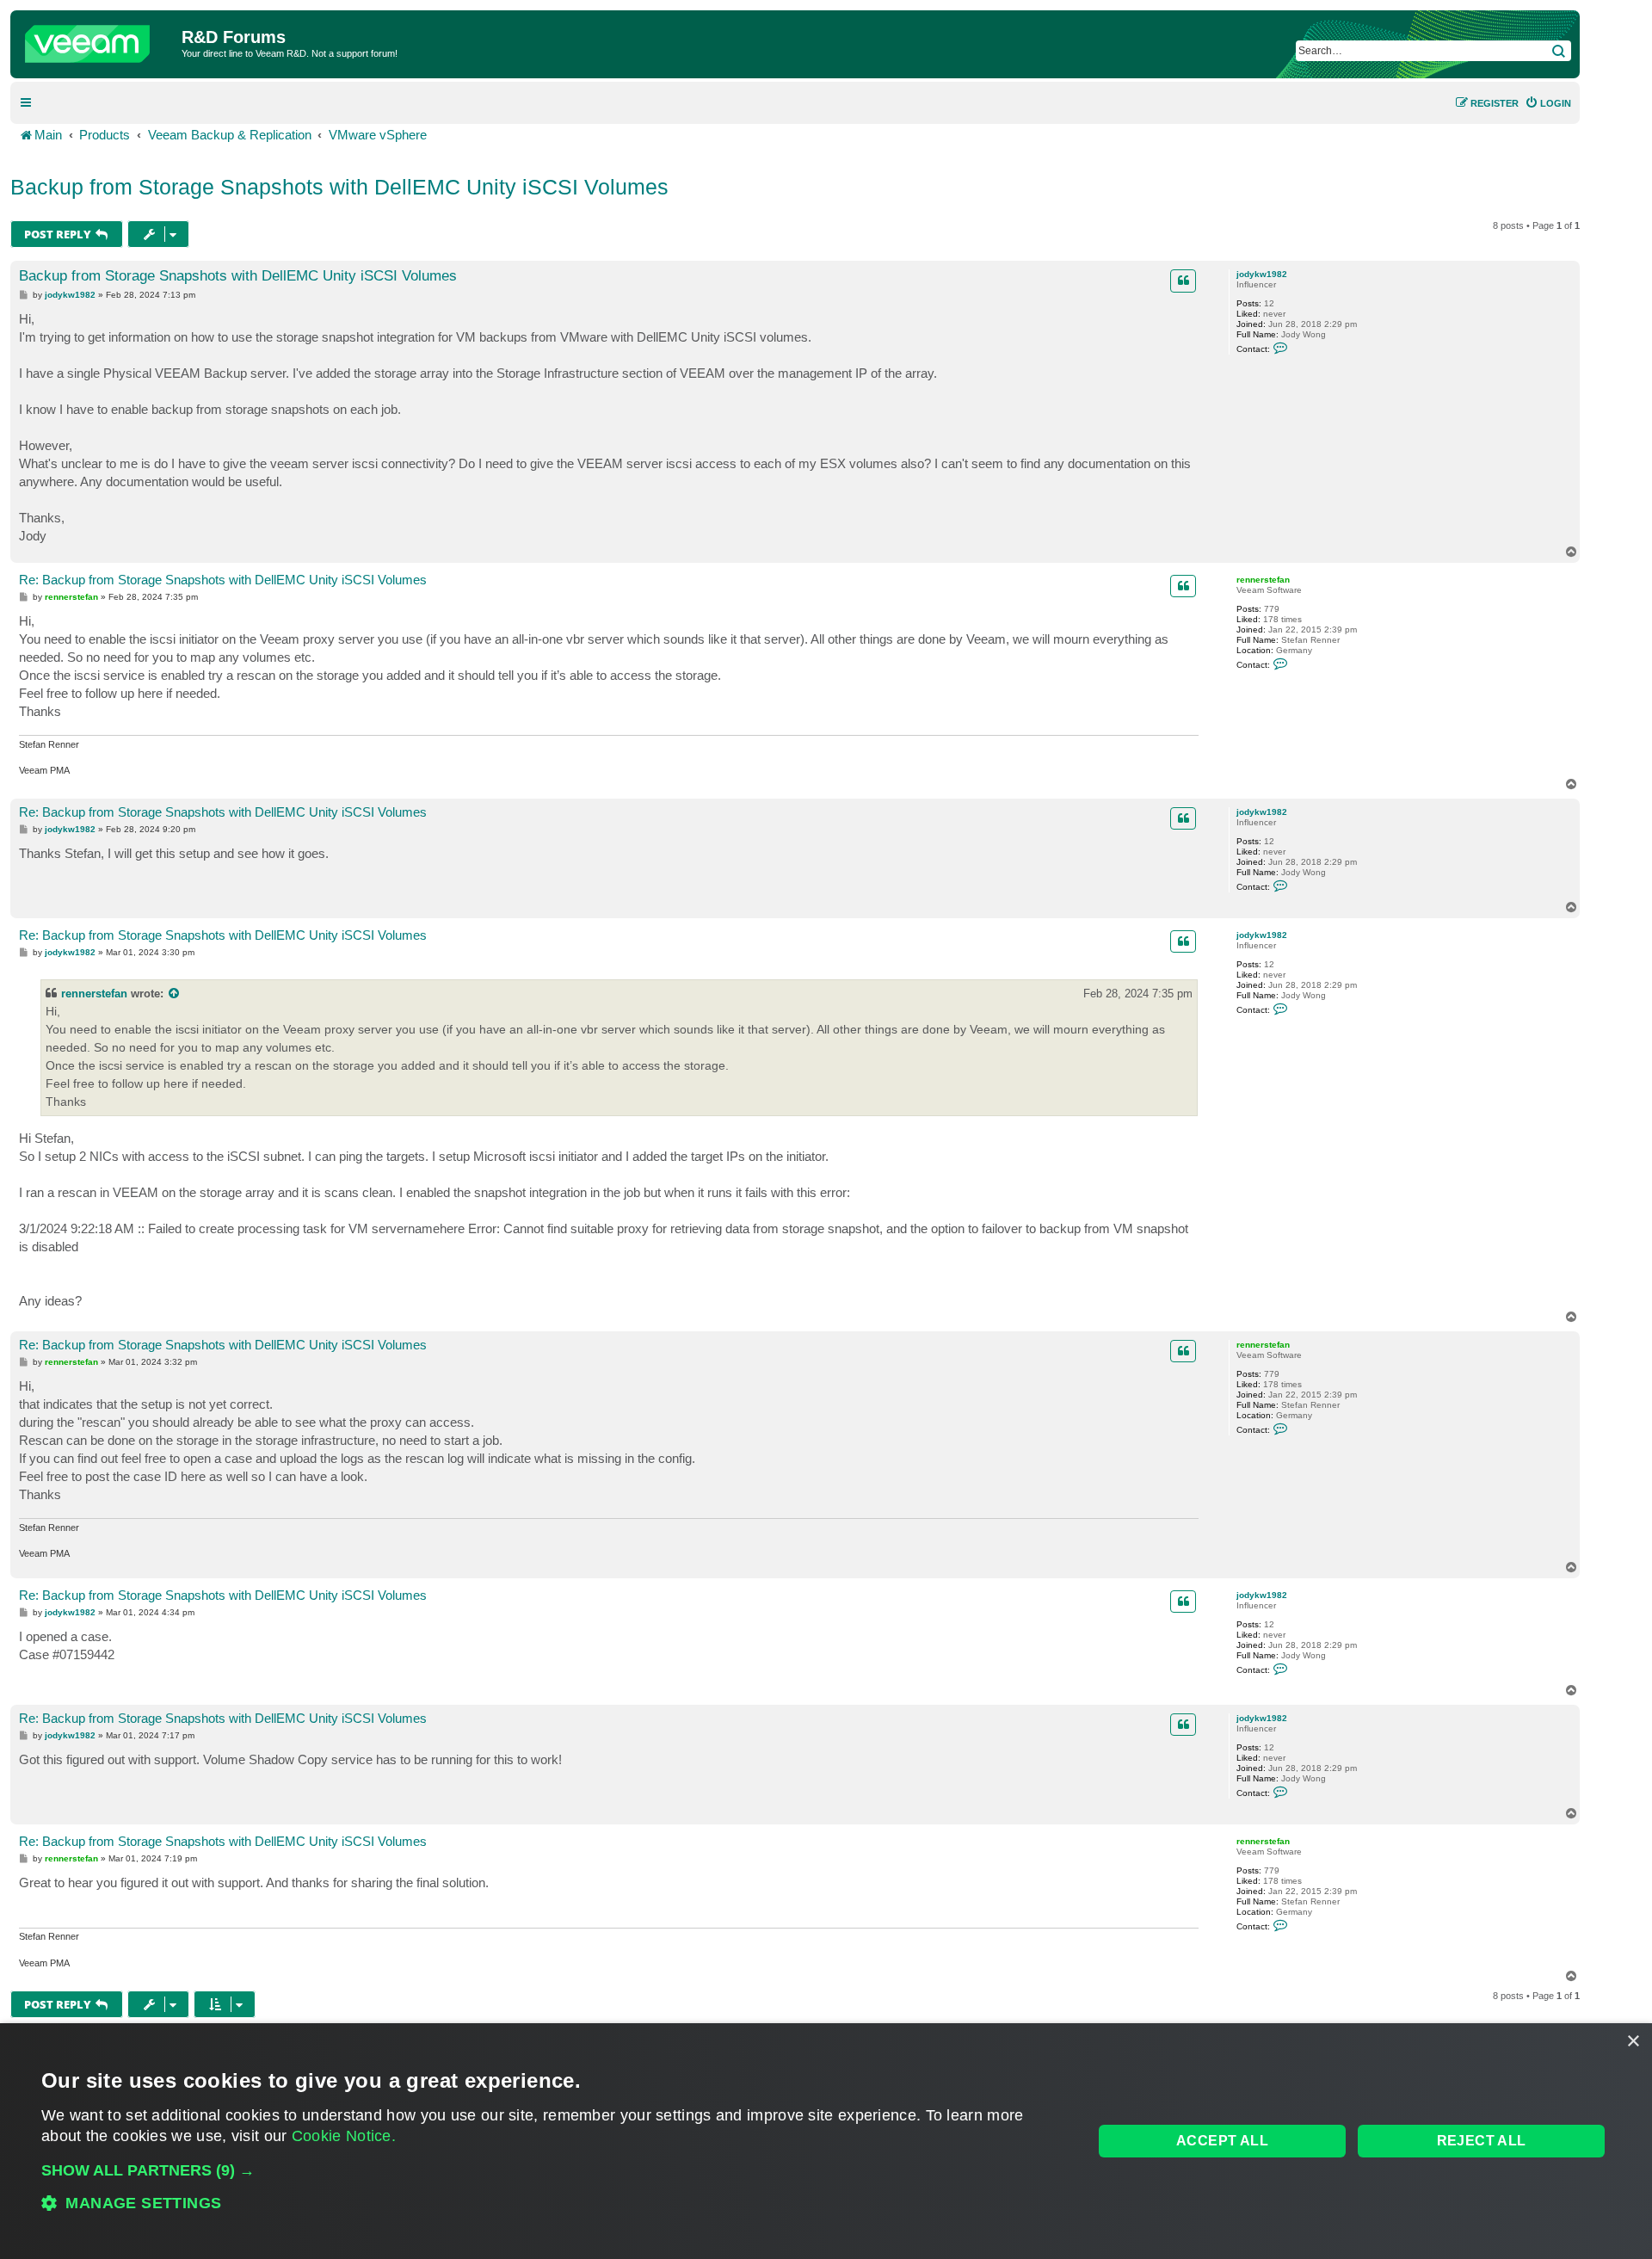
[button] (552, 2170)
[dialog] (826, 2141)
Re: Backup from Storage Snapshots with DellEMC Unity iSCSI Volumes (223, 580)
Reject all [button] (1482, 2141)
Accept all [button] (1222, 2141)
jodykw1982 (1262, 274)
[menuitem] (1548, 103)
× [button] (1633, 2042)
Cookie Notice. (344, 2136)
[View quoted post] (175, 994)
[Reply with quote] (1183, 281)
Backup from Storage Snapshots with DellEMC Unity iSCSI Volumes (339, 187)
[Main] (98, 40)
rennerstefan (1263, 580)
